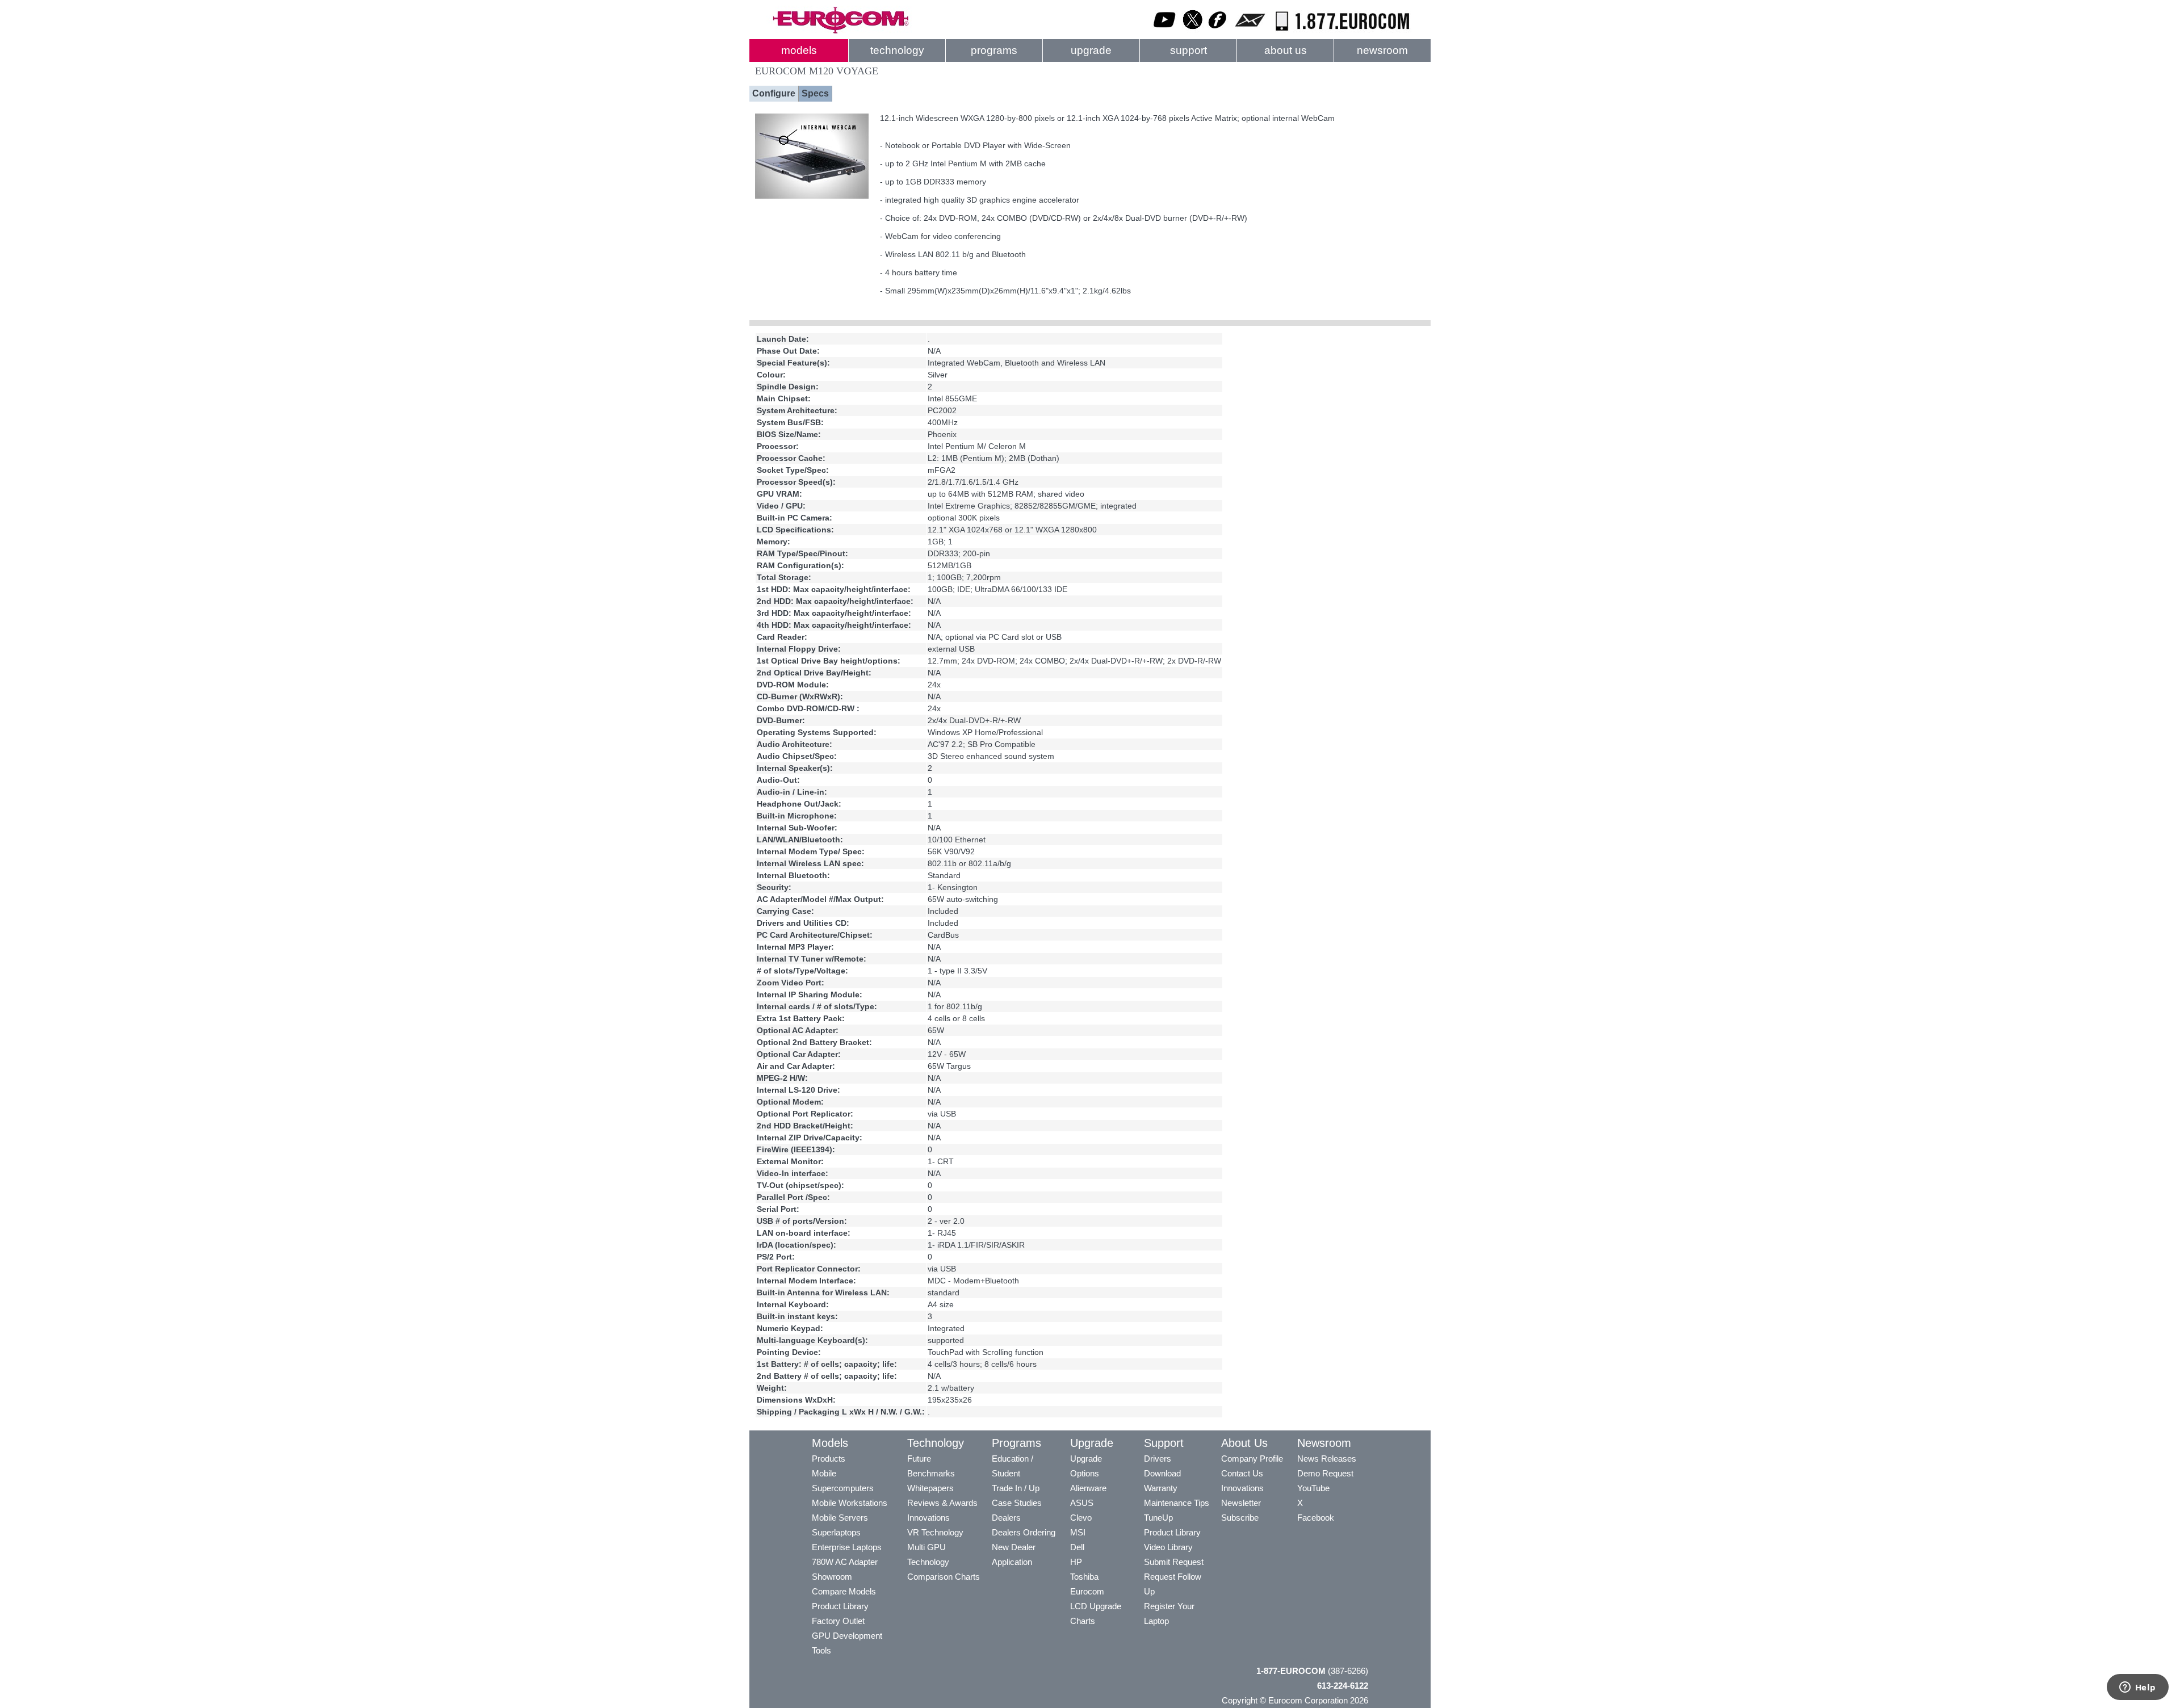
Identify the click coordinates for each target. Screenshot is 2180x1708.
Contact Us (1242, 1473)
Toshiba (1084, 1577)
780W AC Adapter (845, 1562)
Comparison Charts (944, 1577)
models (799, 50)
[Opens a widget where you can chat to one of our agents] (2137, 1688)
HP (1076, 1562)
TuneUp (1158, 1518)
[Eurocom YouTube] (1165, 31)
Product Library (840, 1606)
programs (994, 50)
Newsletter (1241, 1503)
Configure (774, 93)
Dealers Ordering (1024, 1532)
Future (919, 1459)
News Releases (1327, 1459)
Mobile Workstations (850, 1503)
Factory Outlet (838, 1621)
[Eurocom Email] (1250, 31)
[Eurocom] (840, 31)
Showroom (832, 1577)
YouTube (1313, 1488)
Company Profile (1252, 1459)
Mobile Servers (840, 1518)
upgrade (1091, 50)
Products (829, 1459)
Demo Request (1325, 1473)
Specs (815, 93)
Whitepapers (930, 1488)
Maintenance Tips (1177, 1503)
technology (897, 50)
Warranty (1161, 1488)
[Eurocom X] (1193, 31)
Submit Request (1174, 1562)
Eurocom (1087, 1591)
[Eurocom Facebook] (1218, 31)
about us (1286, 50)
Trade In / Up (1016, 1488)
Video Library (1168, 1547)
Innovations (928, 1518)
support (1188, 50)
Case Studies (1017, 1503)
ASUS (1082, 1503)
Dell (1077, 1547)
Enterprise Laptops (847, 1547)
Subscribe (1240, 1518)
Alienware (1088, 1488)
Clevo (1081, 1518)
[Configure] (812, 196)
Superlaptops (836, 1532)
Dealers (1006, 1518)
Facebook (1316, 1518)
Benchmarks (931, 1473)
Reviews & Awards (942, 1503)
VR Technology (935, 1532)
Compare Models (844, 1591)
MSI (1078, 1532)
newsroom (1382, 50)
